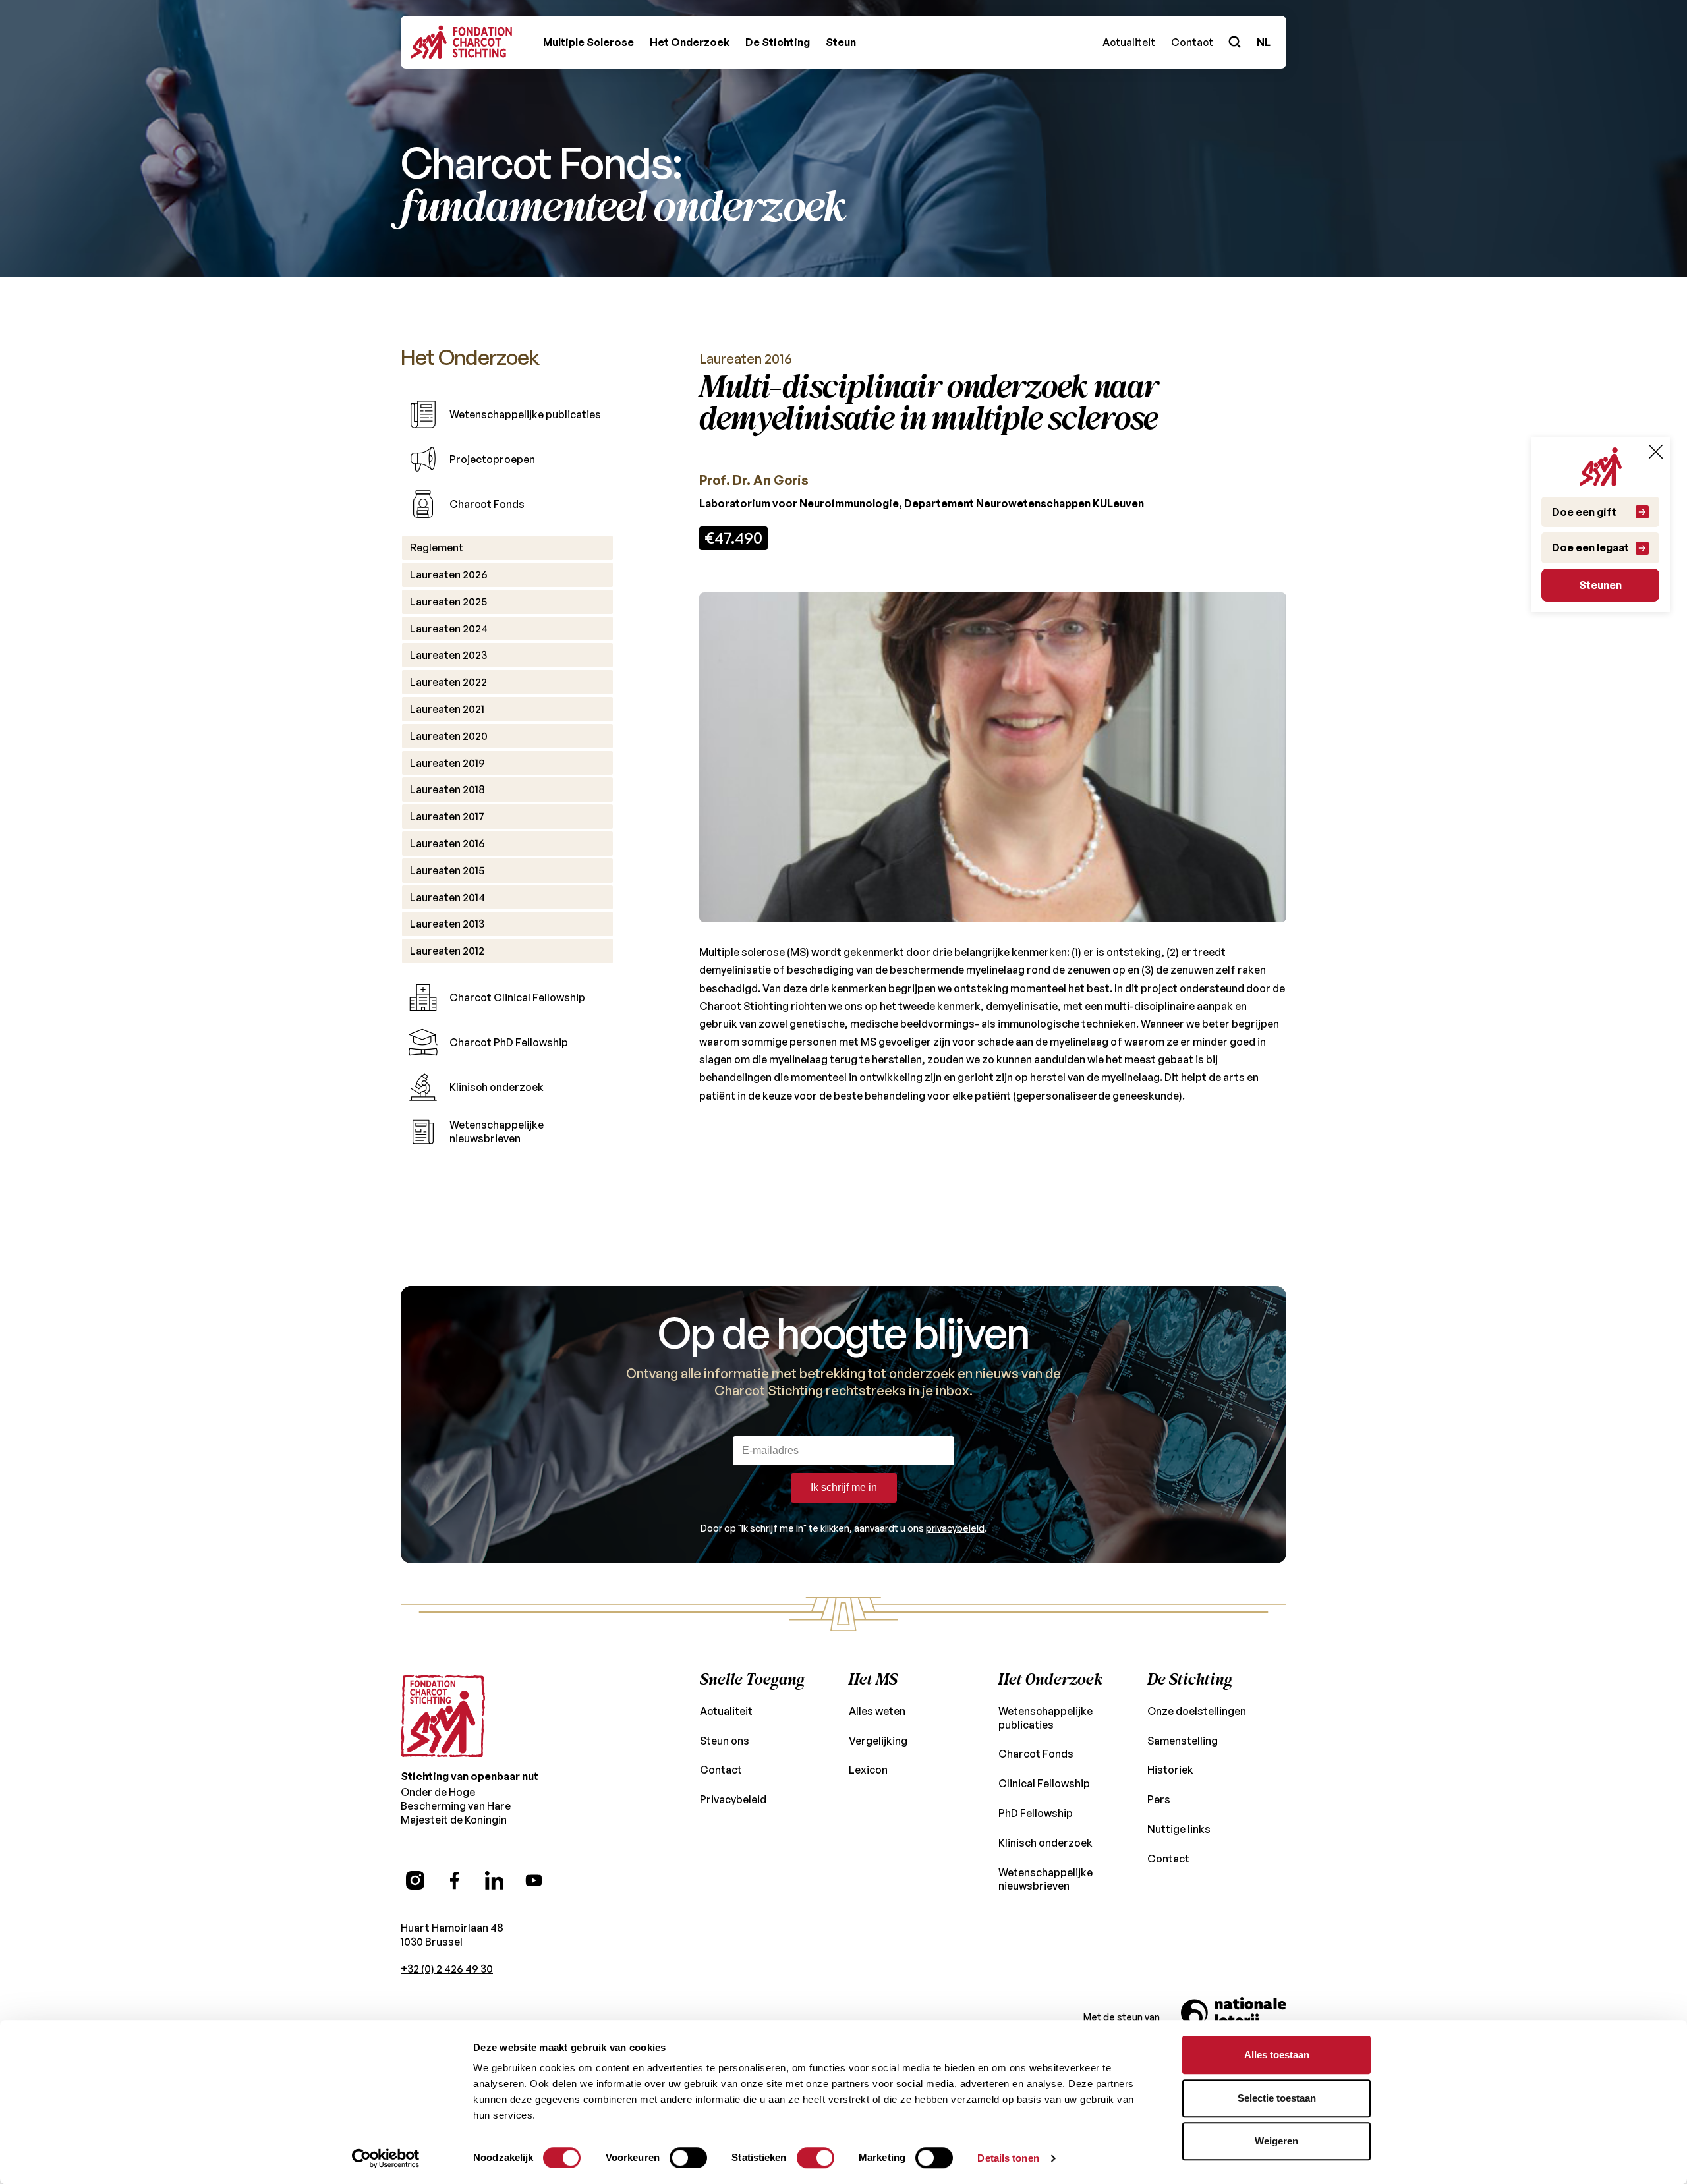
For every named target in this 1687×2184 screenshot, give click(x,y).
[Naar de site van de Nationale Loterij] (1234, 2017)
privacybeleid (955, 1528)
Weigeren (1276, 2141)
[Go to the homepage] (443, 1716)
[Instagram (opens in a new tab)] (415, 1880)
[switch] (688, 2158)
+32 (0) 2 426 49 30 (447, 1969)
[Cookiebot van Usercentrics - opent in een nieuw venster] (386, 2158)
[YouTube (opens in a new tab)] (534, 1880)
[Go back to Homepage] (461, 42)
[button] (588, 42)
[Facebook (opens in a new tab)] (455, 1880)
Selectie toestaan (1277, 2098)
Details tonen (1008, 2158)
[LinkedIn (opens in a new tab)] (494, 1880)
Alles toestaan (1277, 2055)
